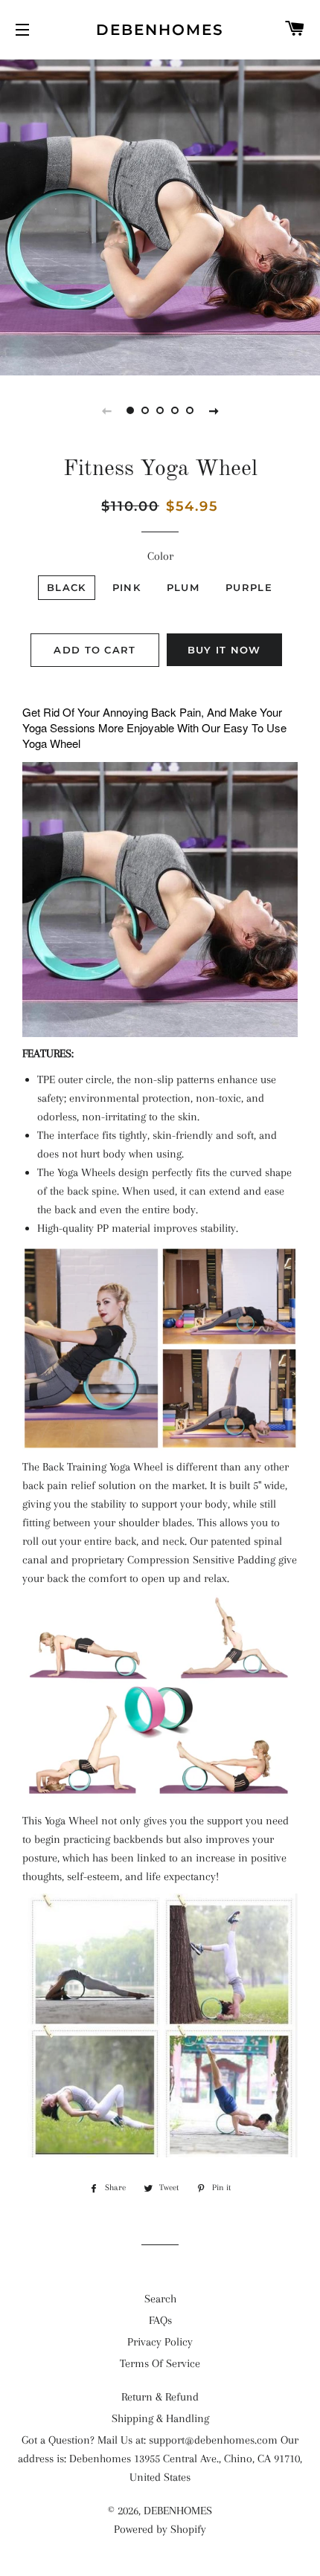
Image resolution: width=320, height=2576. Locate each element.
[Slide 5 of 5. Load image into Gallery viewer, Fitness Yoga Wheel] (190, 410)
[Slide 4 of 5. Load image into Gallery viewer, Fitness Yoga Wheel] (175, 410)
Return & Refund (160, 2397)
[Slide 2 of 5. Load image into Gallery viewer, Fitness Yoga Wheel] (145, 410)
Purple (249, 587)
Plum (183, 587)
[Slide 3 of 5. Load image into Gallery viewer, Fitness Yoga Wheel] (160, 410)
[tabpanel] (160, 216)
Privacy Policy (160, 2342)
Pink (127, 587)
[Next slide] (214, 410)
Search (160, 2299)
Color (160, 556)
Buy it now (224, 650)
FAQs (160, 2320)
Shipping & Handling (160, 2418)
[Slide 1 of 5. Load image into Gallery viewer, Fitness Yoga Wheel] (130, 410)
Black (67, 587)
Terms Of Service (160, 2363)
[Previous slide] (106, 410)
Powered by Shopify (160, 2529)
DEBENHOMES (160, 30)
